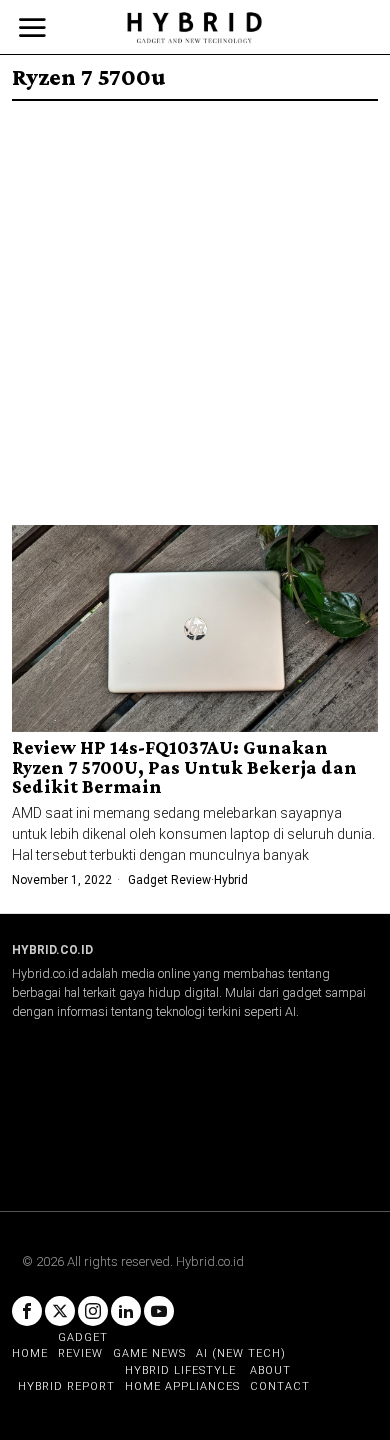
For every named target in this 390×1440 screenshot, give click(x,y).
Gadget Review (169, 880)
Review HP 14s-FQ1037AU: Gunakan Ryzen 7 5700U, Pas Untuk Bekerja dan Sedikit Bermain (184, 768)
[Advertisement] (195, 306)
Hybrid (231, 880)
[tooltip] (27, 1311)
